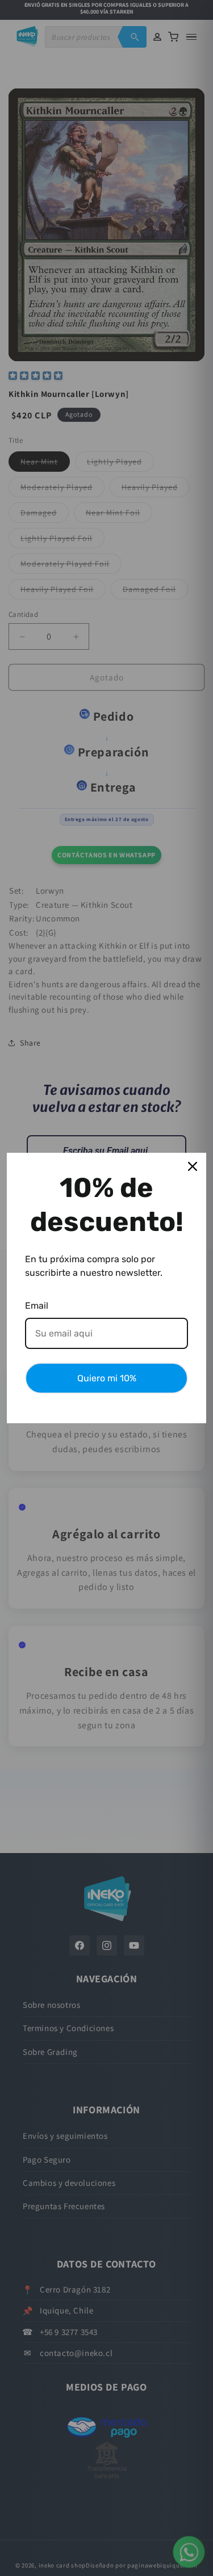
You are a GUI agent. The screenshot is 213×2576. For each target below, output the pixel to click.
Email (37, 1306)
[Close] (193, 1166)
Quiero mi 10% (107, 1378)
